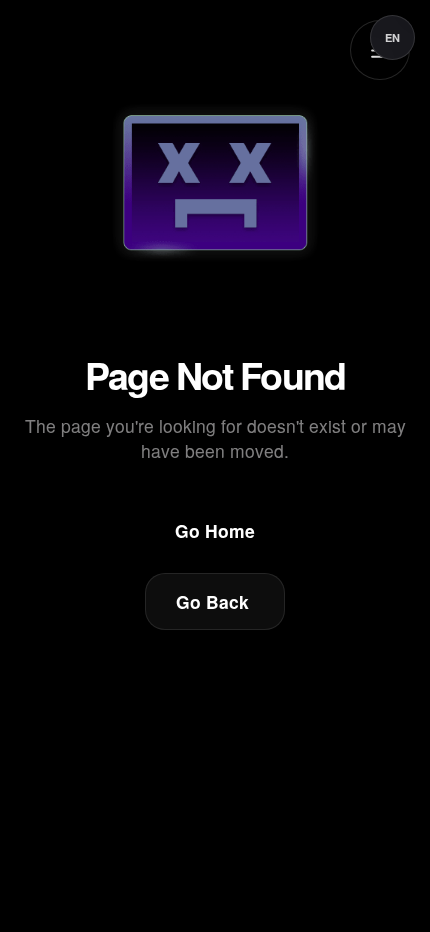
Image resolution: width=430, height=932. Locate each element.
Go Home (215, 530)
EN (392, 37)
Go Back (212, 601)
